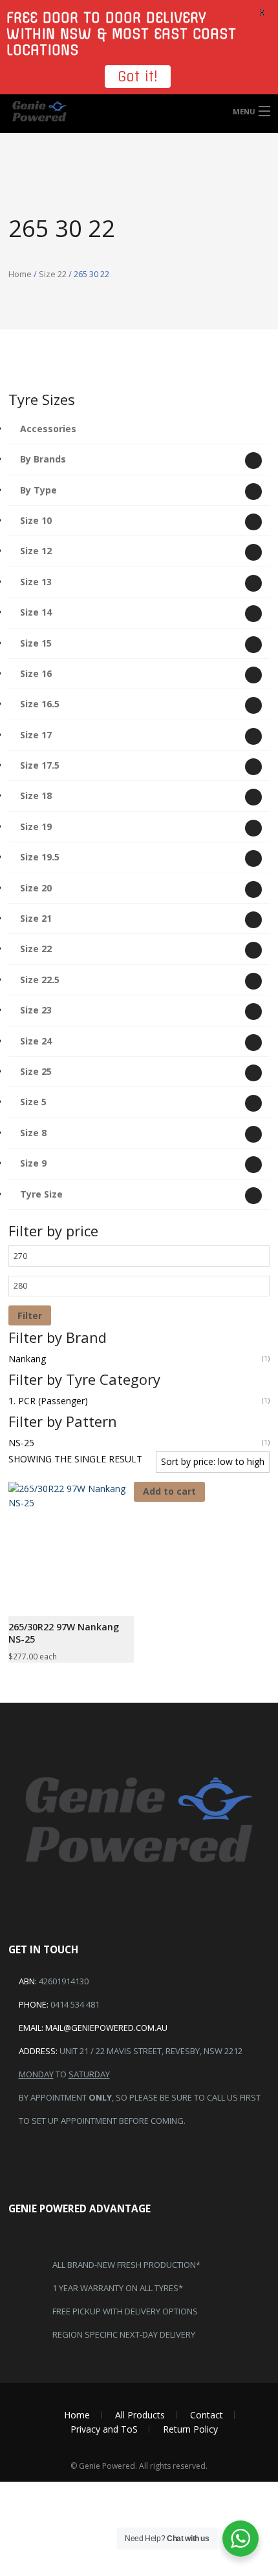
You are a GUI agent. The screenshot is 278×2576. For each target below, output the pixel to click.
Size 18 (36, 795)
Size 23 (36, 1010)
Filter (30, 1315)
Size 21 (36, 918)
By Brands (43, 459)
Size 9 (33, 1163)
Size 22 (53, 274)
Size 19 (36, 826)
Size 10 (36, 520)
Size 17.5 (40, 765)
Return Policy (190, 2429)
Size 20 (36, 888)
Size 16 (36, 673)
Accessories (48, 429)
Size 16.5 (40, 704)
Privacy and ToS (104, 2429)
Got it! (138, 77)
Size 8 (33, 1133)
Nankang (27, 1359)
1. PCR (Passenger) (48, 1401)
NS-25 (21, 1443)
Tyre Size (41, 1194)
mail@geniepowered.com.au (106, 2028)
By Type (38, 490)
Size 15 (36, 643)
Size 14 (36, 612)
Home (20, 274)
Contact (207, 2415)
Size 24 (36, 1041)
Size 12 (36, 551)
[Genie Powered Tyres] (139, 111)
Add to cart (169, 1491)
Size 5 (33, 1102)
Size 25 (36, 1071)
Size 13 (36, 582)
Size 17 (36, 735)
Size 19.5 (40, 857)
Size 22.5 (40, 980)
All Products (140, 2415)
